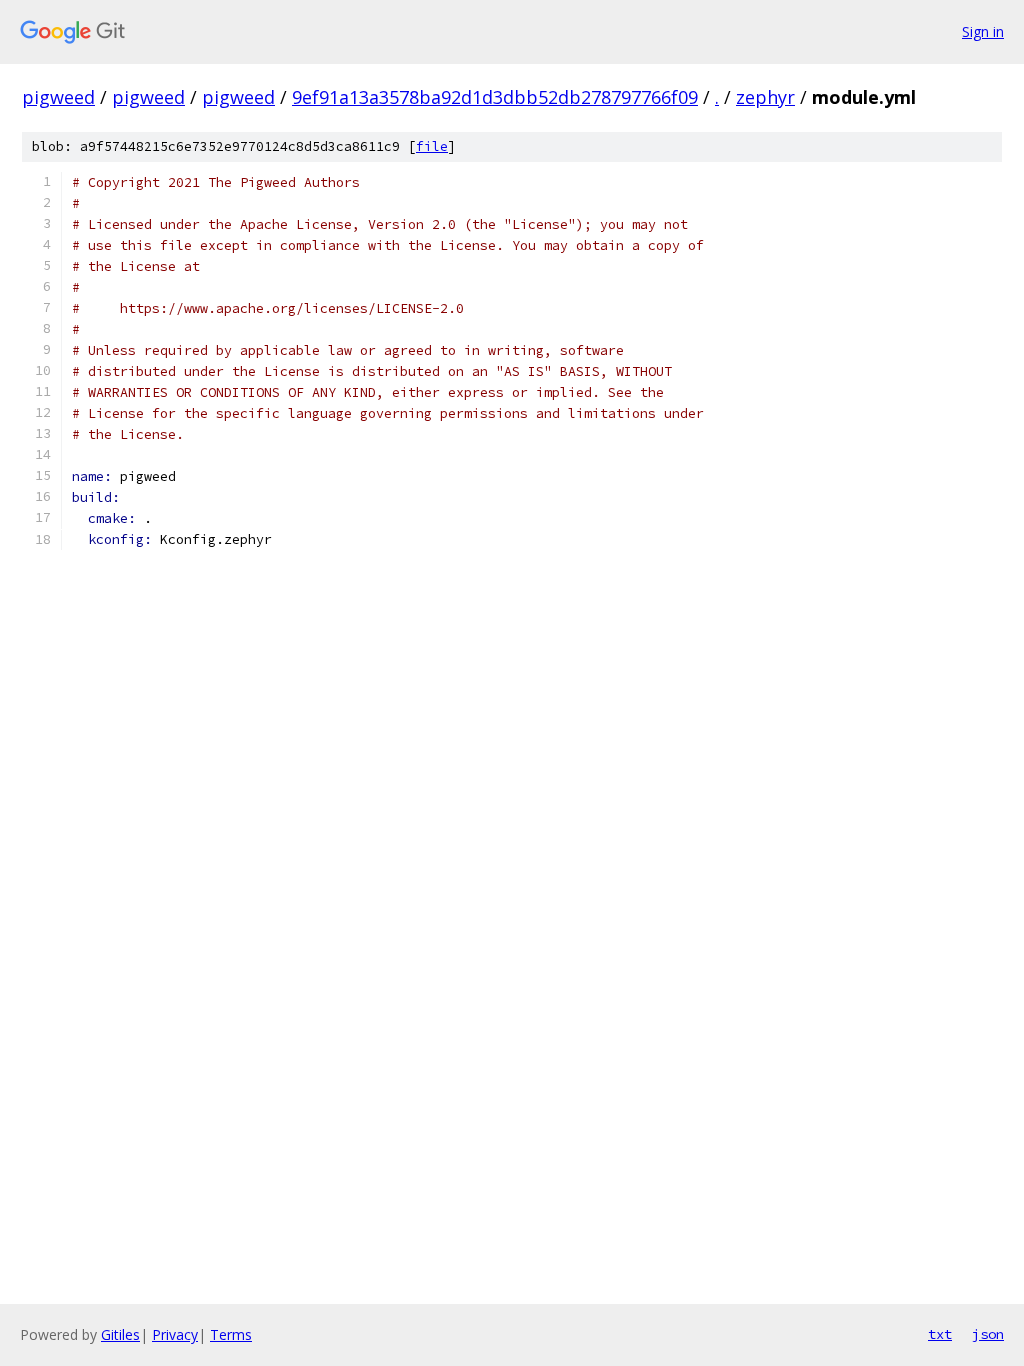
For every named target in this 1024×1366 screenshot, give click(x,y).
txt (940, 1334)
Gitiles (120, 1334)
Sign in (983, 31)
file (432, 146)
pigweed (58, 97)
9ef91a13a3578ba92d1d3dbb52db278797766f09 (495, 97)
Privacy (175, 1334)
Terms (231, 1334)
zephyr (765, 97)
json (988, 1334)
